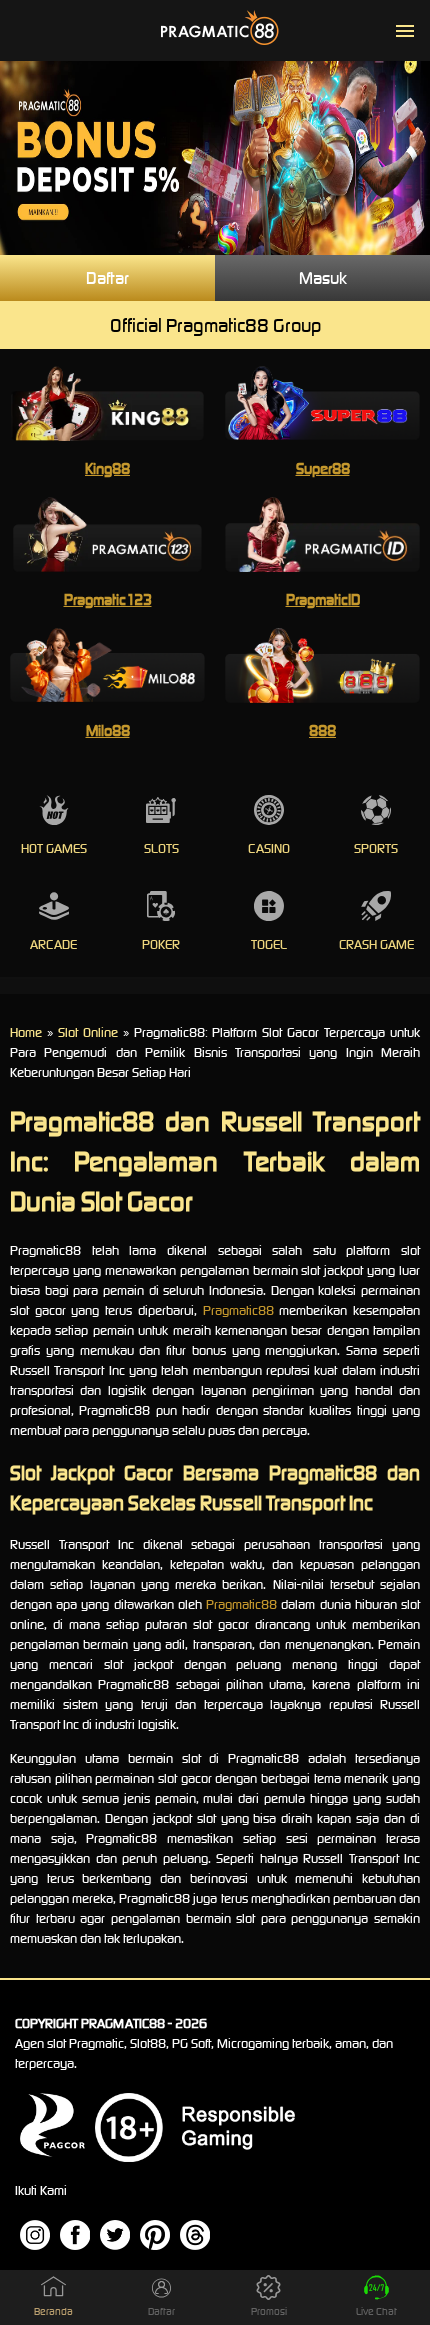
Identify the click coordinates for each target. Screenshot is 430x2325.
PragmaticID (323, 599)
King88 (107, 468)
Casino (269, 848)
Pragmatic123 (108, 599)
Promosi (269, 2311)
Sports (376, 848)
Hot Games (54, 848)
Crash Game (376, 944)
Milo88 (108, 730)
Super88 (323, 468)
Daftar (107, 278)
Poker (161, 944)
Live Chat (376, 2311)
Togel (269, 944)
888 (322, 730)
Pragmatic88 (238, 1310)
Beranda (53, 2311)
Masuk (323, 278)
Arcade (53, 944)
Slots (161, 848)
